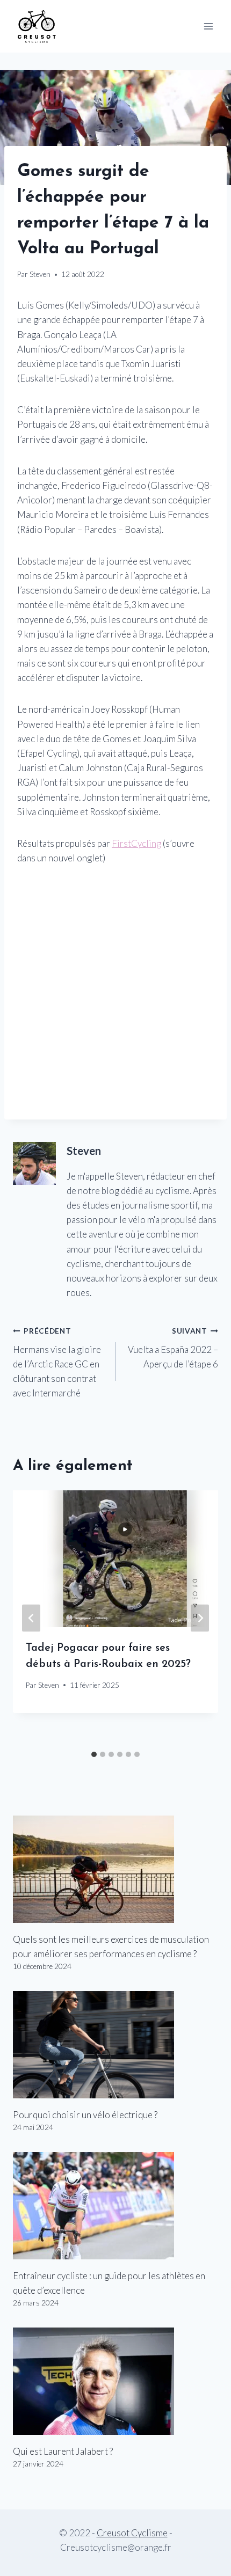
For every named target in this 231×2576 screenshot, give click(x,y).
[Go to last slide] (31, 1618)
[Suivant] (200, 1618)
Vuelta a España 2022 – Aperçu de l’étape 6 (173, 1348)
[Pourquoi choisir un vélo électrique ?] (115, 2045)
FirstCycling (136, 843)
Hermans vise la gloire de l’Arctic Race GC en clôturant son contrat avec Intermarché (57, 1363)
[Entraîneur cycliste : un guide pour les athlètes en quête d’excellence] (115, 2206)
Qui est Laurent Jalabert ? (63, 2451)
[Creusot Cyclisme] (37, 26)
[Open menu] (208, 26)
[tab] (94, 1754)
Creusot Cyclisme (132, 2533)
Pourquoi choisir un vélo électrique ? (85, 2115)
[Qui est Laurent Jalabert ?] (115, 2381)
